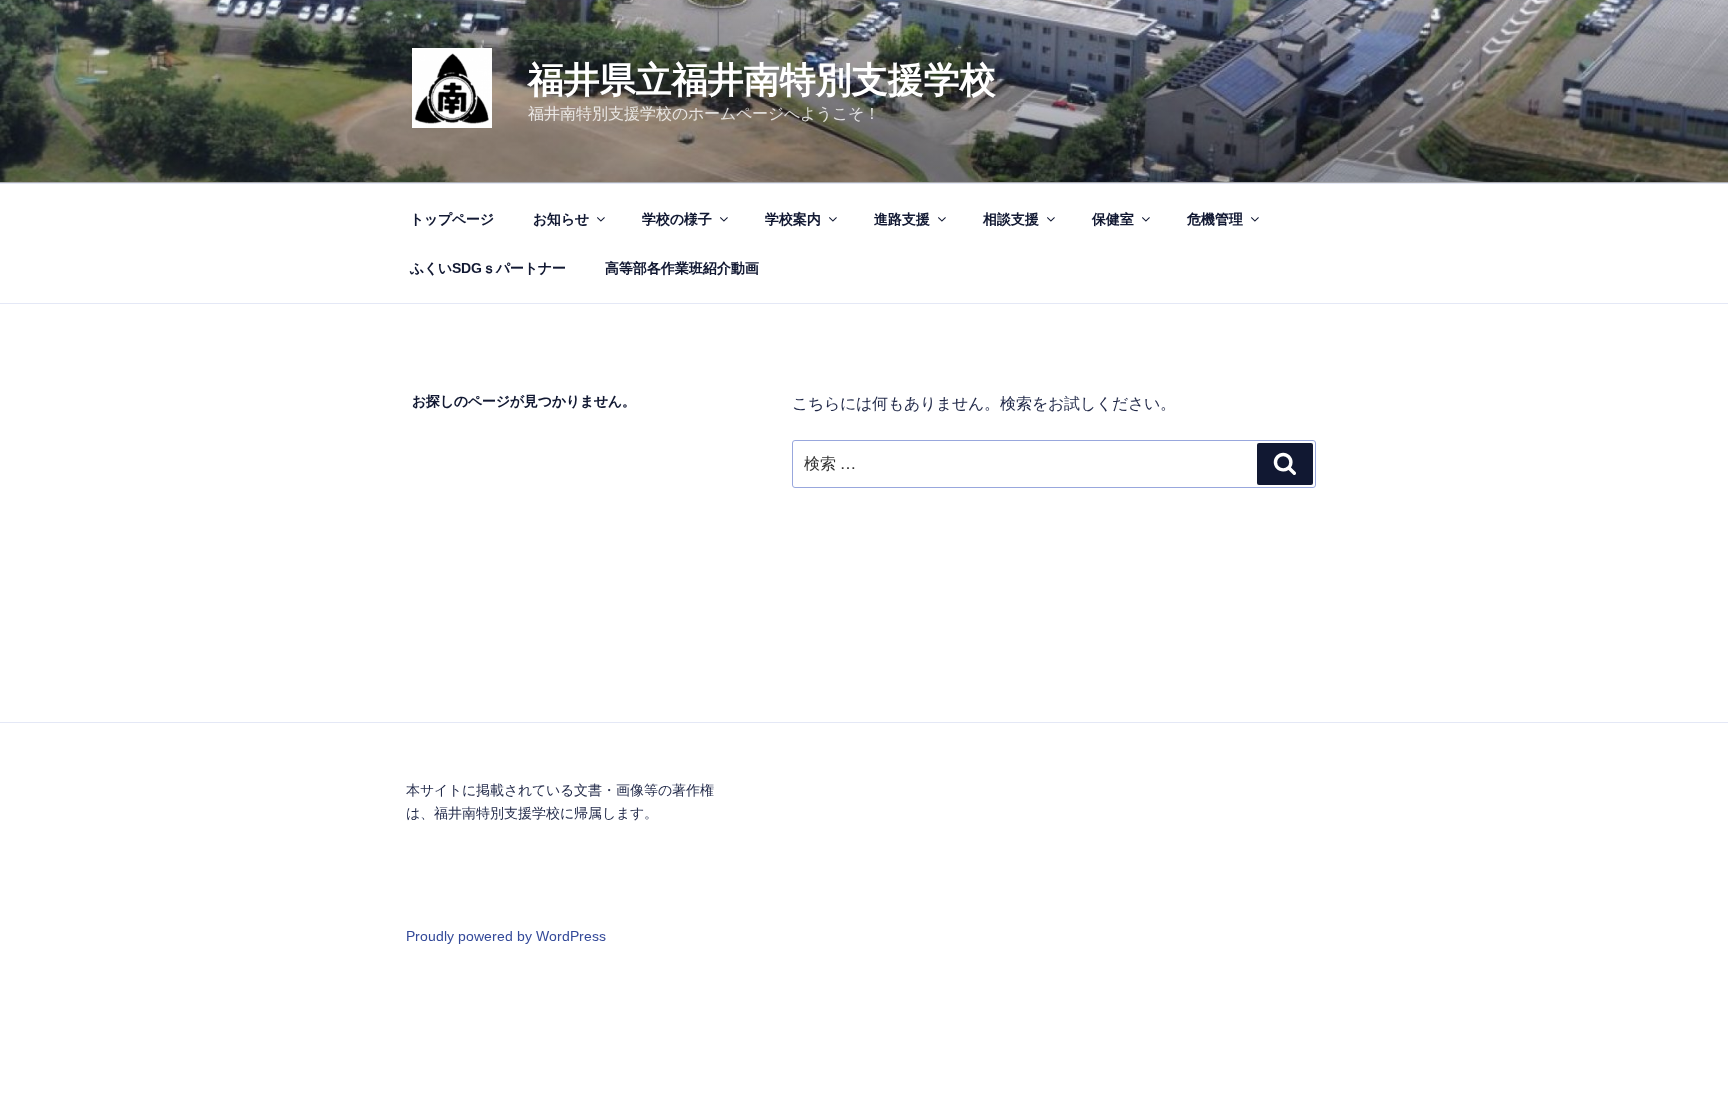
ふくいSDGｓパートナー (488, 268)
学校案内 (793, 219)
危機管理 (1215, 219)
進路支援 (902, 219)
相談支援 (1011, 219)
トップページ (452, 219)
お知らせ (561, 219)
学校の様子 (677, 219)
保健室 (1113, 219)
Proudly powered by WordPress (506, 936)
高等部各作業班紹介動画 (682, 268)
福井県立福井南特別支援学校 (762, 79)
